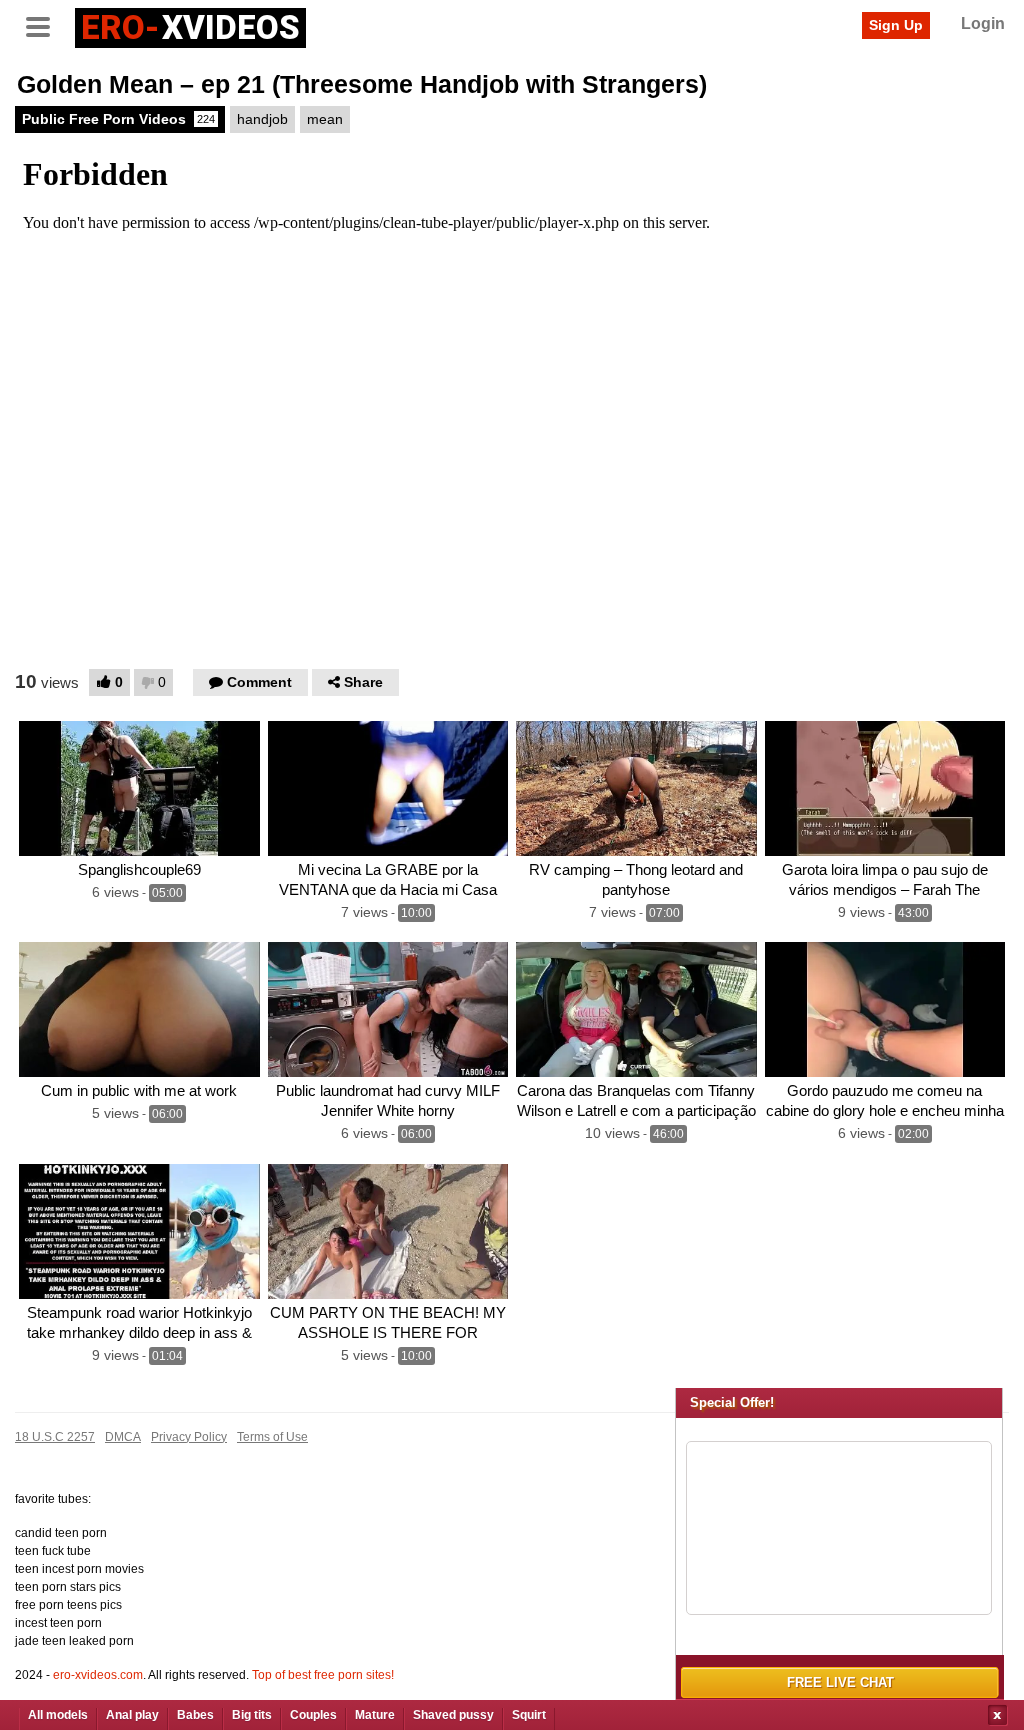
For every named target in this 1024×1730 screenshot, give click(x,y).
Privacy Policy (189, 1437)
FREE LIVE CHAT (840, 1682)
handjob (262, 119)
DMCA (123, 1437)
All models (58, 1715)
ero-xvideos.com (98, 1675)
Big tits (252, 1715)
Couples (313, 1715)
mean (325, 119)
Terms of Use (272, 1437)
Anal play (132, 1715)
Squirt (529, 1715)
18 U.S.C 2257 (55, 1437)
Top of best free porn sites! (323, 1675)
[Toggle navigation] (45, 25)
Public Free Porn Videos (118, 119)
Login (983, 23)
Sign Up (896, 25)
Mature (375, 1715)
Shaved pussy (453, 1715)
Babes (195, 1715)
